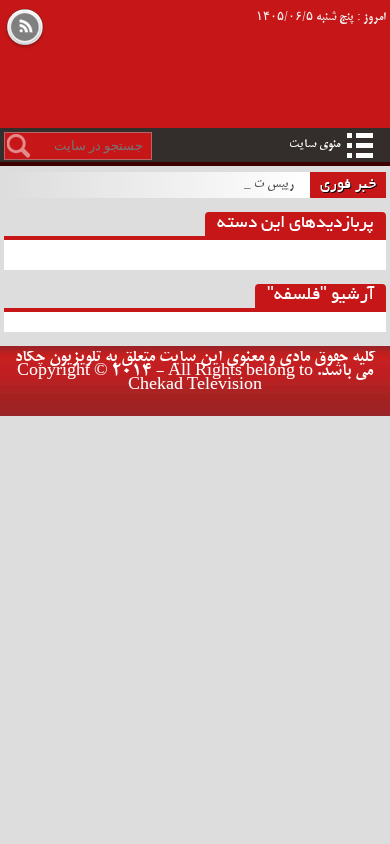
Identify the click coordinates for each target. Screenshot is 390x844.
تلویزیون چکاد (156, 36)
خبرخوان (25, 29)
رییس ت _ (269, 184)
